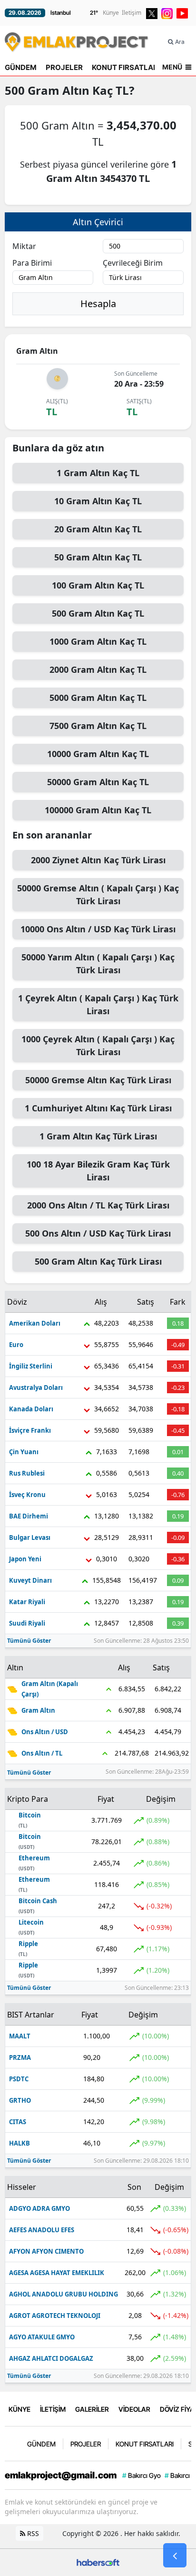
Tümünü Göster (29, 1641)
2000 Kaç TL (98, 669)
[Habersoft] (98, 2561)
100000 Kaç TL (98, 810)
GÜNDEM (21, 67)
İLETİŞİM (53, 2409)
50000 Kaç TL (98, 782)
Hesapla (98, 304)
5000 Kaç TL (98, 698)
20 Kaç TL (98, 529)
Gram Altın (59, 90)
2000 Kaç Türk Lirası (98, 860)
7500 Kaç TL (98, 726)
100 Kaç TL (98, 585)
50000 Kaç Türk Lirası (98, 894)
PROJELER (64, 67)
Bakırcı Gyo (142, 2475)
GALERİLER (92, 2409)
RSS (32, 2533)
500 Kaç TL (98, 613)
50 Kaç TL (98, 557)
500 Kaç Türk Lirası (98, 1233)
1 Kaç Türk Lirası (98, 1004)
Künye (111, 13)
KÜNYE (20, 2409)
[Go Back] (175, 2556)
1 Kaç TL (98, 473)
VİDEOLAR (134, 2409)
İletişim (132, 13)
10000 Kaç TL (98, 754)
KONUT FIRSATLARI (126, 67)
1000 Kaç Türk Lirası (98, 1045)
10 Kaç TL (98, 501)
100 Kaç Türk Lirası (98, 1171)
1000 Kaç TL (98, 641)
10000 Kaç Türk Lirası (98, 929)
